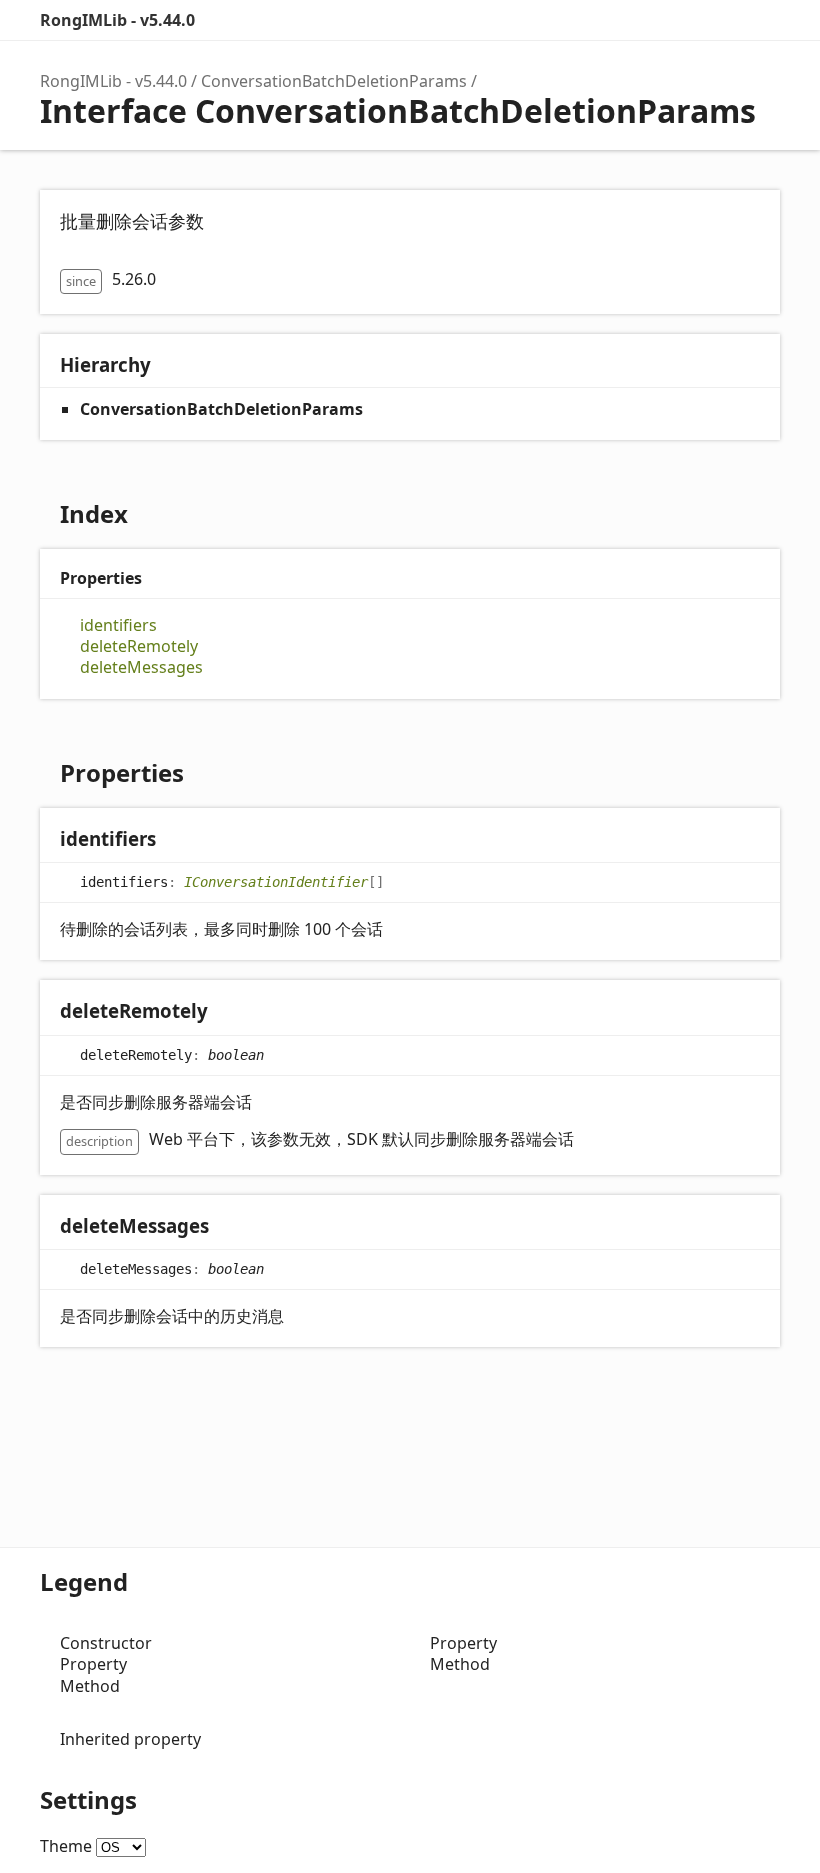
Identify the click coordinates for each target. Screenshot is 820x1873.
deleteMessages (141, 667)
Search (680, 20)
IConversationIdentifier (276, 882)
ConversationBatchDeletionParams (334, 81)
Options (720, 20)
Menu (760, 20)
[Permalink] (175, 840)
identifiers (118, 625)
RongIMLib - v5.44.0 (117, 20)
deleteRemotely (139, 646)
